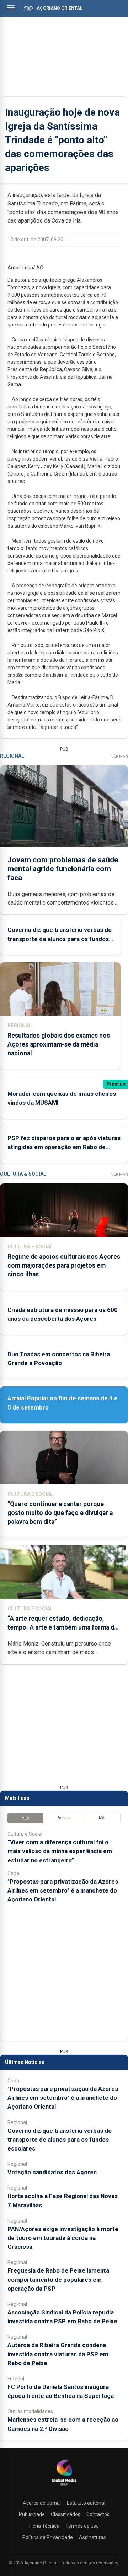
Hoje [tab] (25, 1818)
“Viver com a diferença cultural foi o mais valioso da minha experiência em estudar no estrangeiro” (60, 1851)
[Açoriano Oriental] (64, 2486)
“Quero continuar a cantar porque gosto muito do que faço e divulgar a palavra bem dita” (60, 1513)
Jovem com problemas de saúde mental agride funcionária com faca (63, 869)
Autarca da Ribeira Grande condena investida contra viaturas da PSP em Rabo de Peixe (58, 2354)
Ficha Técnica (44, 2526)
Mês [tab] (103, 1818)
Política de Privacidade (48, 2537)
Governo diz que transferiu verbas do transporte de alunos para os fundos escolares (60, 939)
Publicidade (32, 2514)
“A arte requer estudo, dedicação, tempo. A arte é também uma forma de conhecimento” (63, 1627)
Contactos (98, 2514)
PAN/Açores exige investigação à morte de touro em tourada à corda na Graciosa (63, 2238)
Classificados (66, 2514)
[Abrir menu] (11, 8)
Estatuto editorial (86, 2503)
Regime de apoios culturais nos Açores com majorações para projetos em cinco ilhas (64, 1265)
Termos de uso (82, 2526)
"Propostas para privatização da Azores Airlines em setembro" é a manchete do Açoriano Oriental (63, 1890)
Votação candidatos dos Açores (52, 2172)
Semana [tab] (64, 1818)
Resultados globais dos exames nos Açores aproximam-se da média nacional (59, 1044)
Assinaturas (92, 2537)
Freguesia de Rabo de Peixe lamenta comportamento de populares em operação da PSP (58, 2279)
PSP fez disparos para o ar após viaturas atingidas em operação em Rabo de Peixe (64, 1147)
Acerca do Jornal (42, 2503)
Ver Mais (120, 756)
